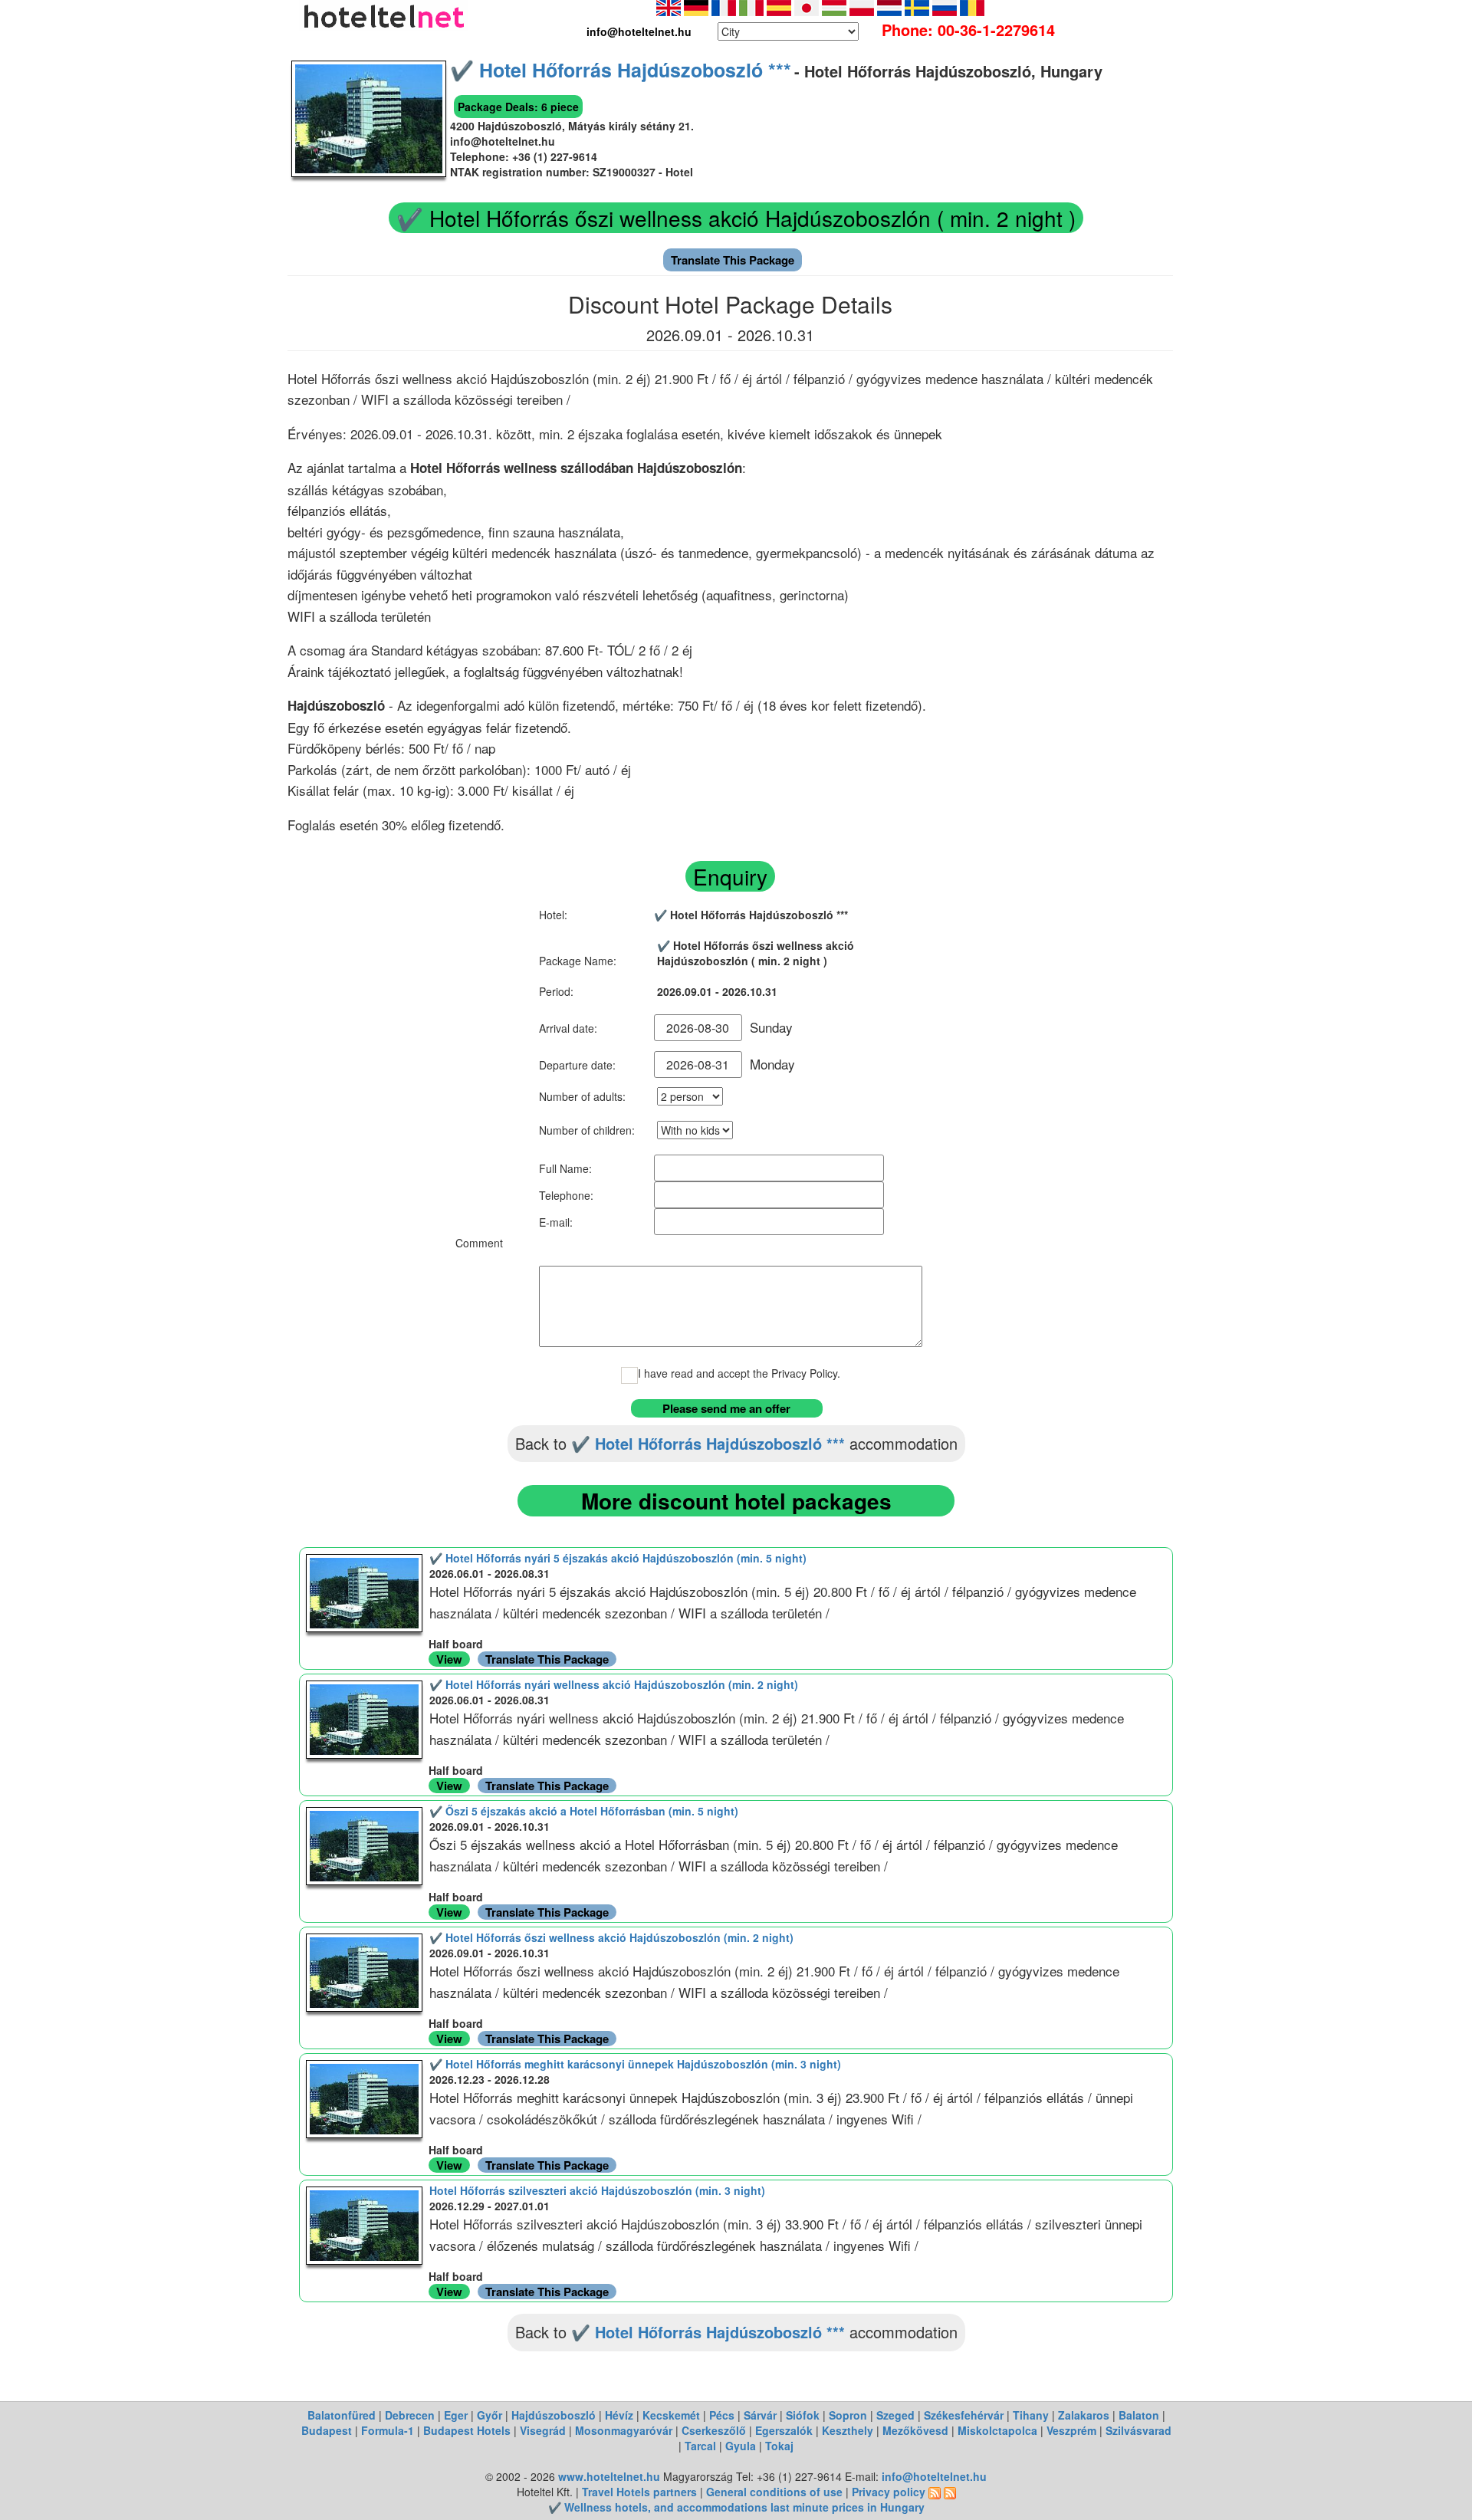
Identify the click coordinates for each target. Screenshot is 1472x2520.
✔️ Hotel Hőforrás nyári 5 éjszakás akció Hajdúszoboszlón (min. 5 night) (618, 1558)
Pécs (722, 2415)
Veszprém (1071, 2430)
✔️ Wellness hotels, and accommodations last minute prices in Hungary (736, 2507)
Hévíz (619, 2415)
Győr (490, 2415)
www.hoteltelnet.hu (609, 2476)
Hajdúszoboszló (554, 2415)
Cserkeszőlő (714, 2430)
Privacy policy (889, 2492)
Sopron (848, 2415)
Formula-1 (388, 2430)
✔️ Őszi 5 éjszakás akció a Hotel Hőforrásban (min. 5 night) (584, 1811)
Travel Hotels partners (639, 2492)
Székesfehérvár (964, 2415)
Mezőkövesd (915, 2430)
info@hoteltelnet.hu (934, 2476)
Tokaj (779, 2446)
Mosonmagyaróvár (624, 2430)
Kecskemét (671, 2415)
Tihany (1031, 2415)
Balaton (1139, 2415)
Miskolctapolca (997, 2430)
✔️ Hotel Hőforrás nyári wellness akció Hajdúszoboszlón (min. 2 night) (614, 1684)
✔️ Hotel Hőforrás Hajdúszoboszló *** (621, 70)
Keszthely (848, 2430)
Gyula (741, 2446)
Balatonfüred (342, 2415)
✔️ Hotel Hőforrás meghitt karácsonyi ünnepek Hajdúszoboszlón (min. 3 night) (635, 2064)
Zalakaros (1084, 2415)
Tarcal (700, 2446)
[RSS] (935, 2492)
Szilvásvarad (1138, 2430)
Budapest (327, 2430)
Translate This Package (733, 260)
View (449, 1659)
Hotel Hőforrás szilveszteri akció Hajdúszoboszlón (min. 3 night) (597, 2190)
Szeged (895, 2415)
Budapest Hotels (467, 2430)
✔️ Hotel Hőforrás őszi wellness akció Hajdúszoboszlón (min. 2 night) (611, 1937)
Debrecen (410, 2415)
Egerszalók (784, 2430)
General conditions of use (774, 2492)
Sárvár (760, 2415)
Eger (456, 2415)
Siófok (803, 2415)
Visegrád (543, 2430)
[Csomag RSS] (950, 2492)
